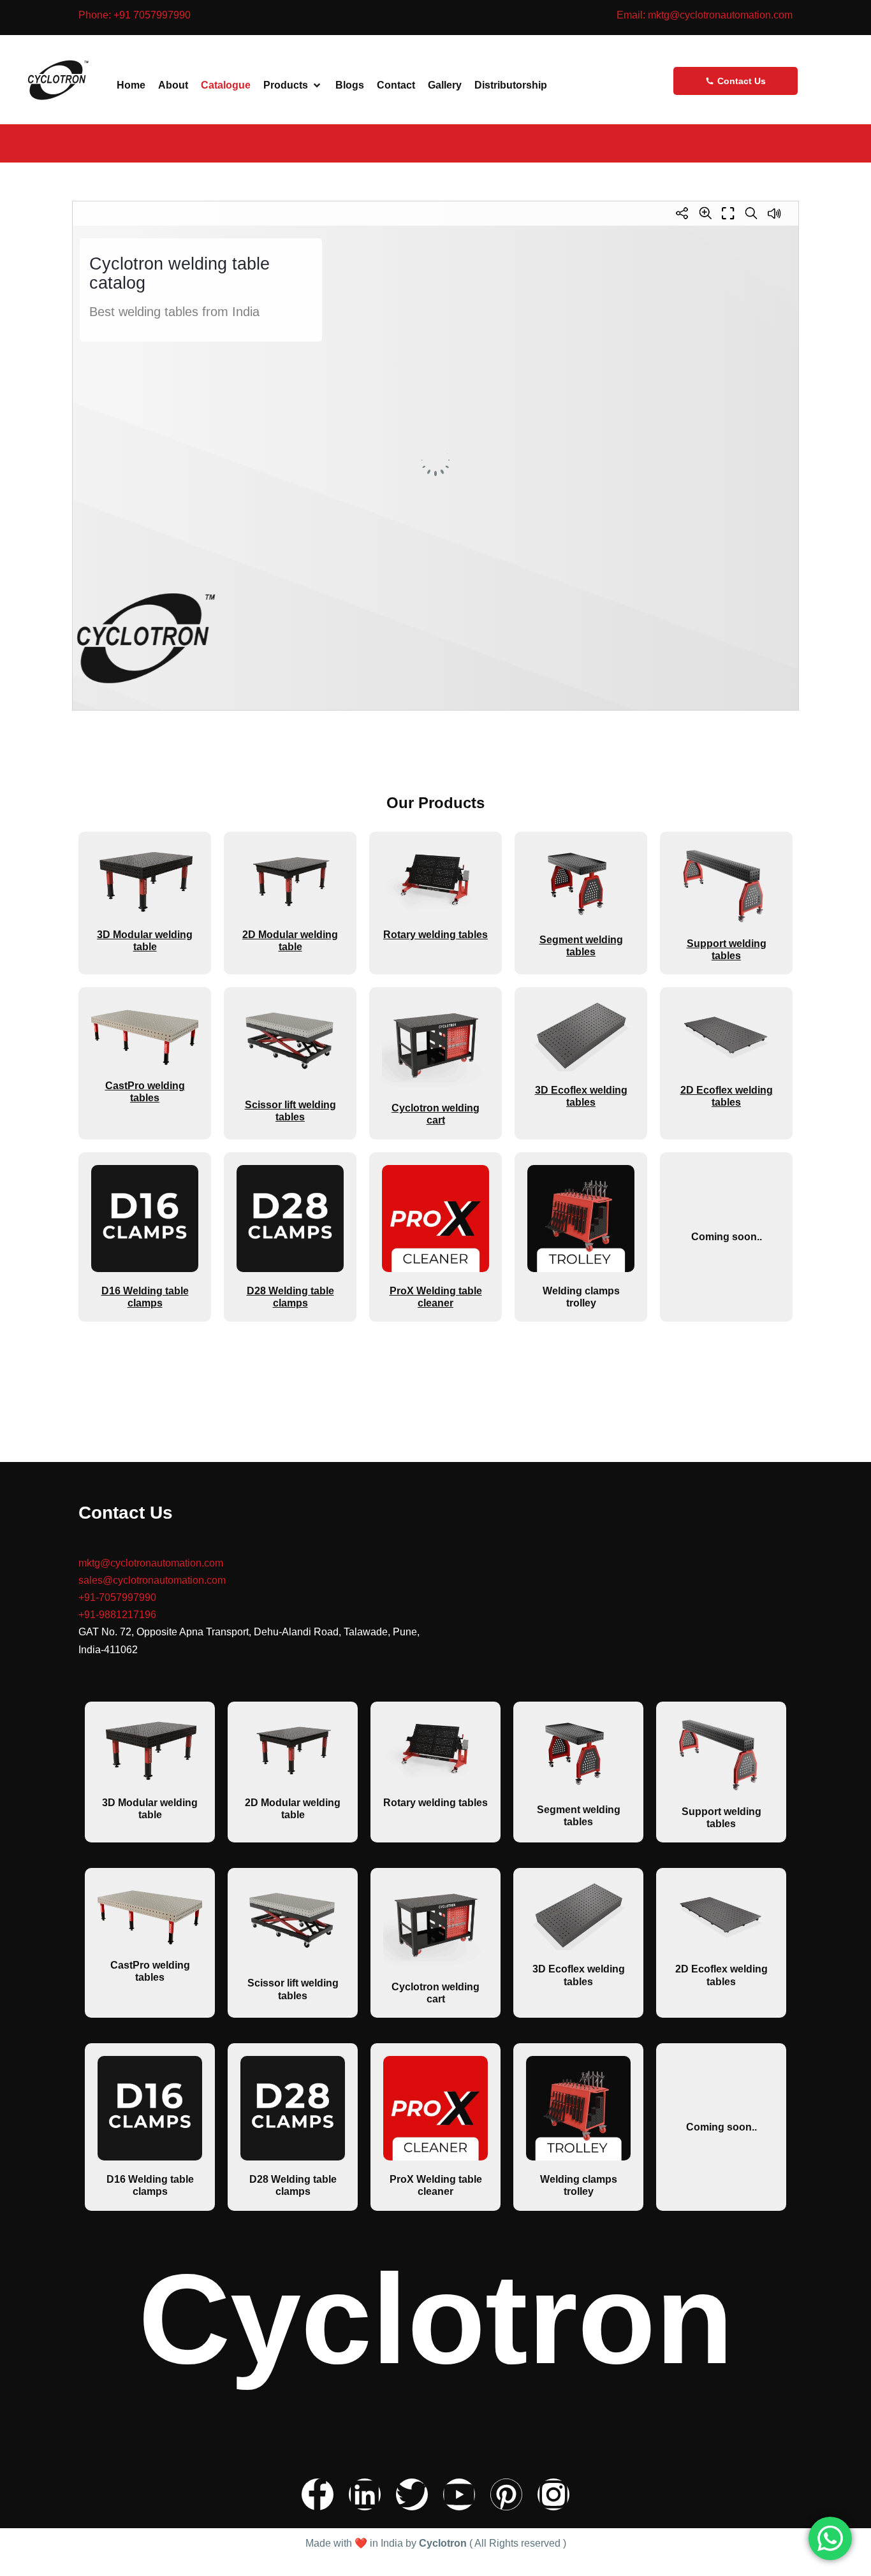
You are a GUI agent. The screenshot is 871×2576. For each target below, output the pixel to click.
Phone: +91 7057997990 (135, 15)
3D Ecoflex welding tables (581, 1096)
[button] (293, 85)
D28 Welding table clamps (293, 2185)
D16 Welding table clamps (150, 2185)
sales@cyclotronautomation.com (156, 1580)
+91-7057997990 (117, 1597)
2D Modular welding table (293, 1809)
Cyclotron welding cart (435, 1114)
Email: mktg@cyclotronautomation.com (705, 15)
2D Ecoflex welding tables (727, 1096)
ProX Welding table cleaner (436, 2185)
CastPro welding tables (145, 1092)
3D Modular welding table (150, 1809)
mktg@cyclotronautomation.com (151, 1563)
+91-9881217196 (117, 1615)
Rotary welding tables (435, 935)
